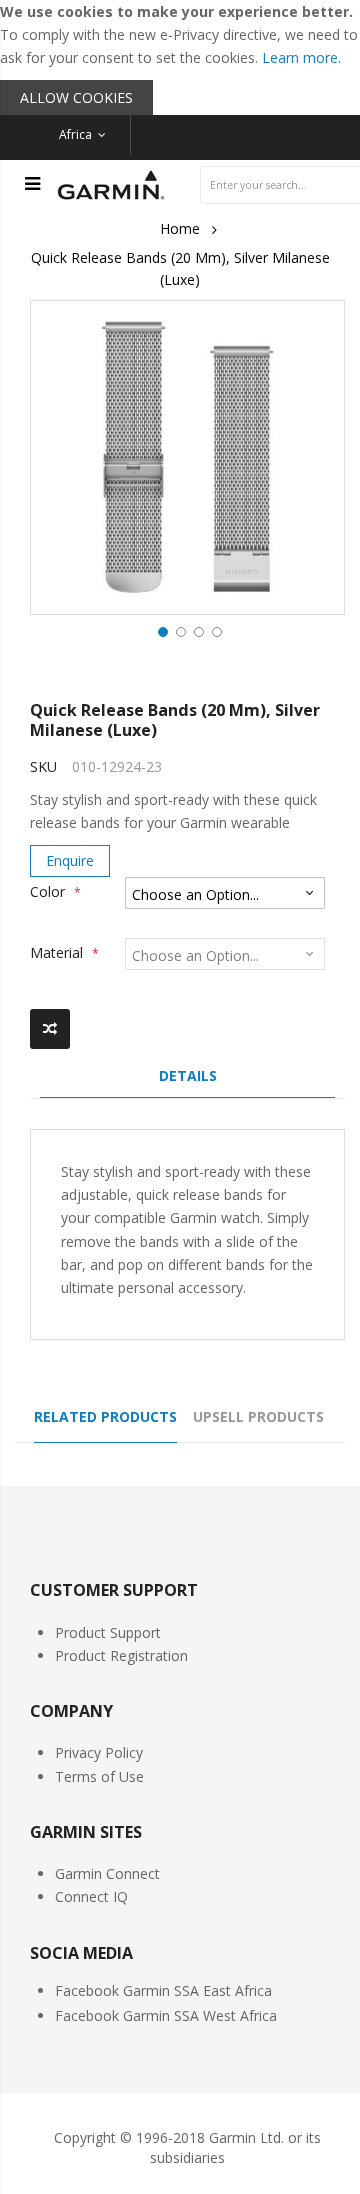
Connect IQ (91, 1896)
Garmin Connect (107, 1873)
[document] (180, 57)
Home (180, 228)
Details (188, 1075)
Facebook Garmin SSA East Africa (163, 1990)
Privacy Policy (99, 1752)
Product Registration (121, 1655)
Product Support (108, 1632)
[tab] (187, 1081)
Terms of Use (99, 1776)
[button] (161, 630)
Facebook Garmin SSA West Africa (166, 2015)
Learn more (300, 57)
